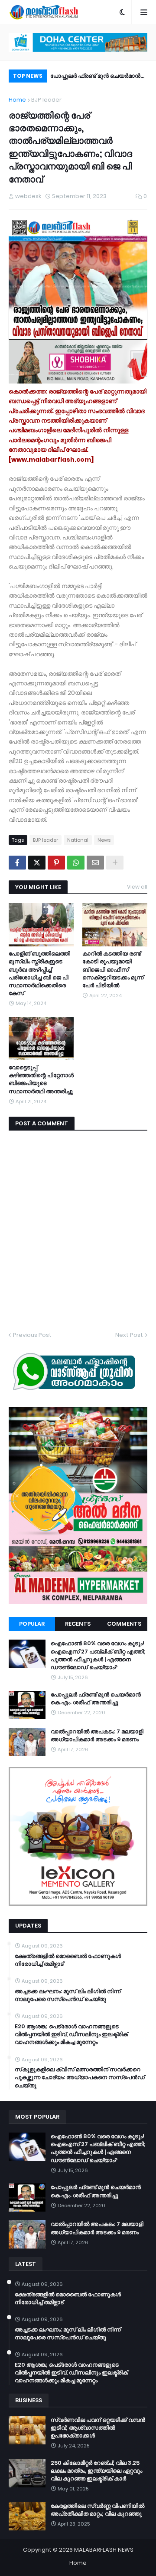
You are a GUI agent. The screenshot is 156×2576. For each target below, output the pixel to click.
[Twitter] (37, 863)
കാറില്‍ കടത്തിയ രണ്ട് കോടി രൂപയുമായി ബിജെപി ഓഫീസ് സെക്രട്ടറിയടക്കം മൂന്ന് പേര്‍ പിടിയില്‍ (113, 970)
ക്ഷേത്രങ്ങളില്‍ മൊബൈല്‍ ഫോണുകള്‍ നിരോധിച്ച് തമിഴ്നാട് (68, 1960)
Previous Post (32, 1335)
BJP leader (46, 100)
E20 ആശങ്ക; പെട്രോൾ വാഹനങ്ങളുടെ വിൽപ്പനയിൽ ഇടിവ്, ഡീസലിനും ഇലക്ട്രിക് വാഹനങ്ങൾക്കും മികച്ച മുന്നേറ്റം (71, 2034)
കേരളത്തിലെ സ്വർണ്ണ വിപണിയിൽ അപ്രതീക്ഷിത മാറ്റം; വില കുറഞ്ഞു (97, 2510)
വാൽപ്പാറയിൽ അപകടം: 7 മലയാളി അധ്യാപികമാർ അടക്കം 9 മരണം (98, 77)
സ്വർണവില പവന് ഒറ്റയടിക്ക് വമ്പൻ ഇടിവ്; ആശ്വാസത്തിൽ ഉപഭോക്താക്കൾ (98, 2428)
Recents (78, 1624)
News (104, 840)
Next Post (129, 1335)
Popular (32, 1624)
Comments (124, 1624)
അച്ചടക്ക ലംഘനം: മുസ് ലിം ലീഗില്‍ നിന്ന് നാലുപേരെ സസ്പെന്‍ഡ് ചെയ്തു (68, 1995)
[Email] (95, 863)
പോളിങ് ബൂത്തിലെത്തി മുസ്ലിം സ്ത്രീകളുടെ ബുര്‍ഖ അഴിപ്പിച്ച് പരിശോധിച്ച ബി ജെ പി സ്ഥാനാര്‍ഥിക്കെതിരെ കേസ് (39, 974)
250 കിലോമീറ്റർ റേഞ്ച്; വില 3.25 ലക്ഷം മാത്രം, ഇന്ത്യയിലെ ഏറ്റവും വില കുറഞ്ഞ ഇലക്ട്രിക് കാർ (96, 2471)
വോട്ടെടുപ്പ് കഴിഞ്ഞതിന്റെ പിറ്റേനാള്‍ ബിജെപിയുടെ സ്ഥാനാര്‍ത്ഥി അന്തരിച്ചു (41, 1080)
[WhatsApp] (76, 863)
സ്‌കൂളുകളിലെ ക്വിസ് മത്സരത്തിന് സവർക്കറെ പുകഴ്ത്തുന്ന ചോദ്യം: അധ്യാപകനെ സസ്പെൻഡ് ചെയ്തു (80, 2077)
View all (137, 887)
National (78, 840)
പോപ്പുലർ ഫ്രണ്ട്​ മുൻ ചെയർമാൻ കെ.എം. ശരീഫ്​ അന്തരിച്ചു (96, 1699)
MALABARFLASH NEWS (104, 2550)
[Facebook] (17, 863)
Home (17, 100)
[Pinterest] (56, 863)
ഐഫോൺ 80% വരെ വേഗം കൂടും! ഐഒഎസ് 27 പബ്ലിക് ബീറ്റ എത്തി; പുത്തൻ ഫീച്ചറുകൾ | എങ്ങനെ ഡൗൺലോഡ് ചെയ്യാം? (98, 1655)
